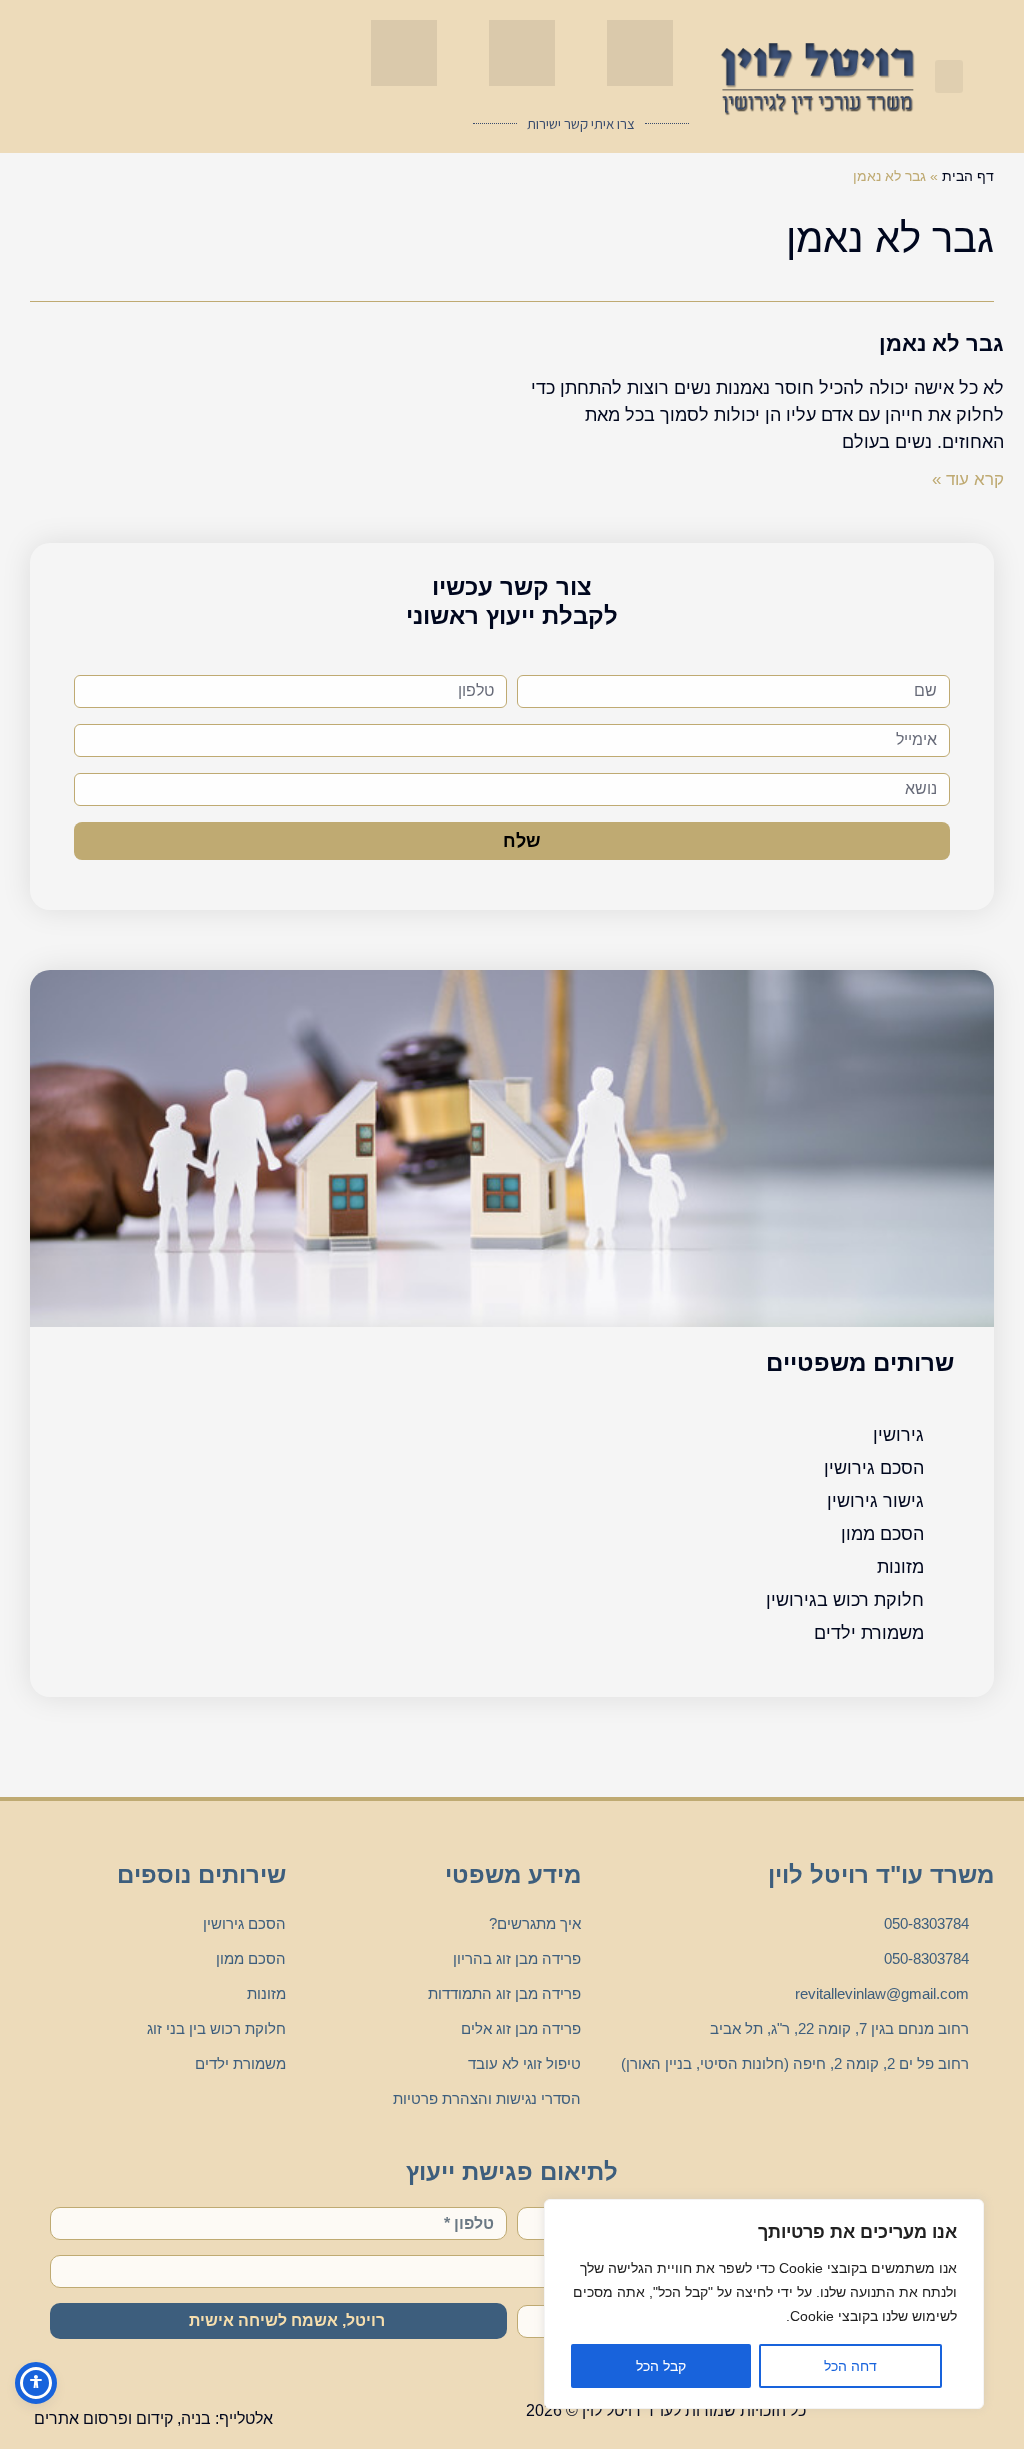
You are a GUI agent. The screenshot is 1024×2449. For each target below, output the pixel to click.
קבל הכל (661, 2366)
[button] (949, 76)
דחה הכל (850, 2366)
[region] (764, 2304)
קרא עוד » (968, 479)
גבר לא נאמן (941, 343)
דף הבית (968, 176)
